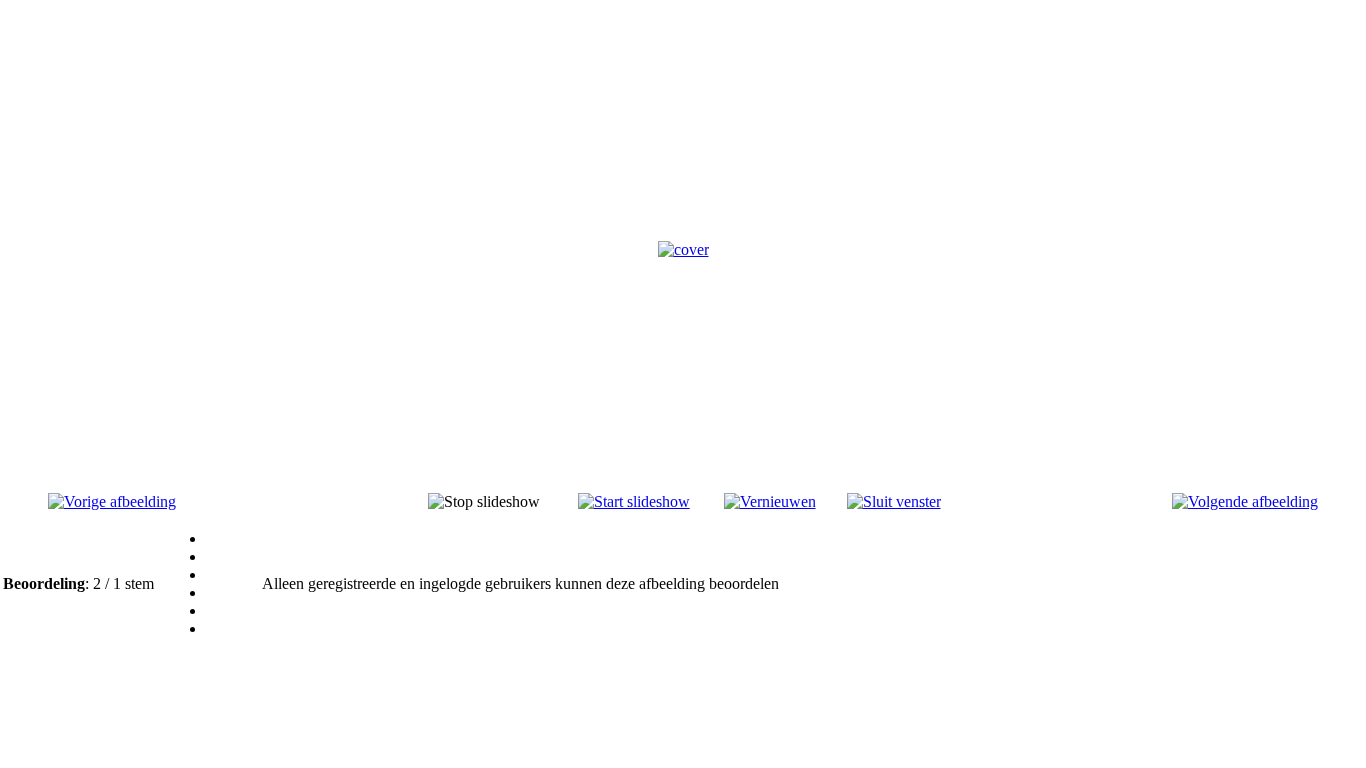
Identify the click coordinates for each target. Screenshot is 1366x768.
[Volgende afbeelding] (1245, 501)
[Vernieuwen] (770, 501)
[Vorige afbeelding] (112, 501)
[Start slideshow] (634, 501)
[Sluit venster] (894, 501)
